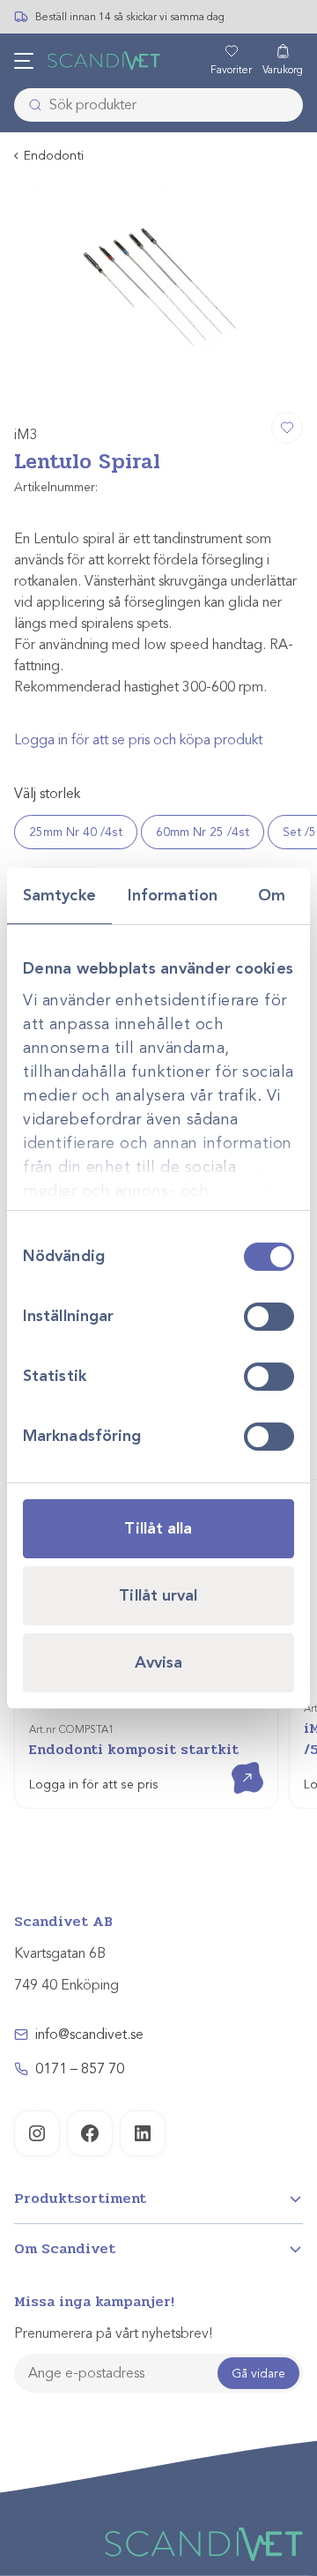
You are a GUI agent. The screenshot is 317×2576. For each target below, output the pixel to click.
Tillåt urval (158, 1595)
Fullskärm (247, 377)
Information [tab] (173, 895)
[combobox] (158, 105)
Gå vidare (258, 2374)
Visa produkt (235, 1762)
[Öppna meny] (24, 61)
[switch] (269, 1317)
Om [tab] (272, 895)
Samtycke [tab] (59, 895)
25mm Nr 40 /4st (76, 832)
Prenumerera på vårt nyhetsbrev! (113, 2333)
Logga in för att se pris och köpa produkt (138, 740)
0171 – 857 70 (80, 2069)
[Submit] (30, 105)
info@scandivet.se (89, 2035)
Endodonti (54, 156)
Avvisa (159, 1662)
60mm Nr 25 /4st (203, 832)
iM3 (26, 435)
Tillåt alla (158, 1528)
